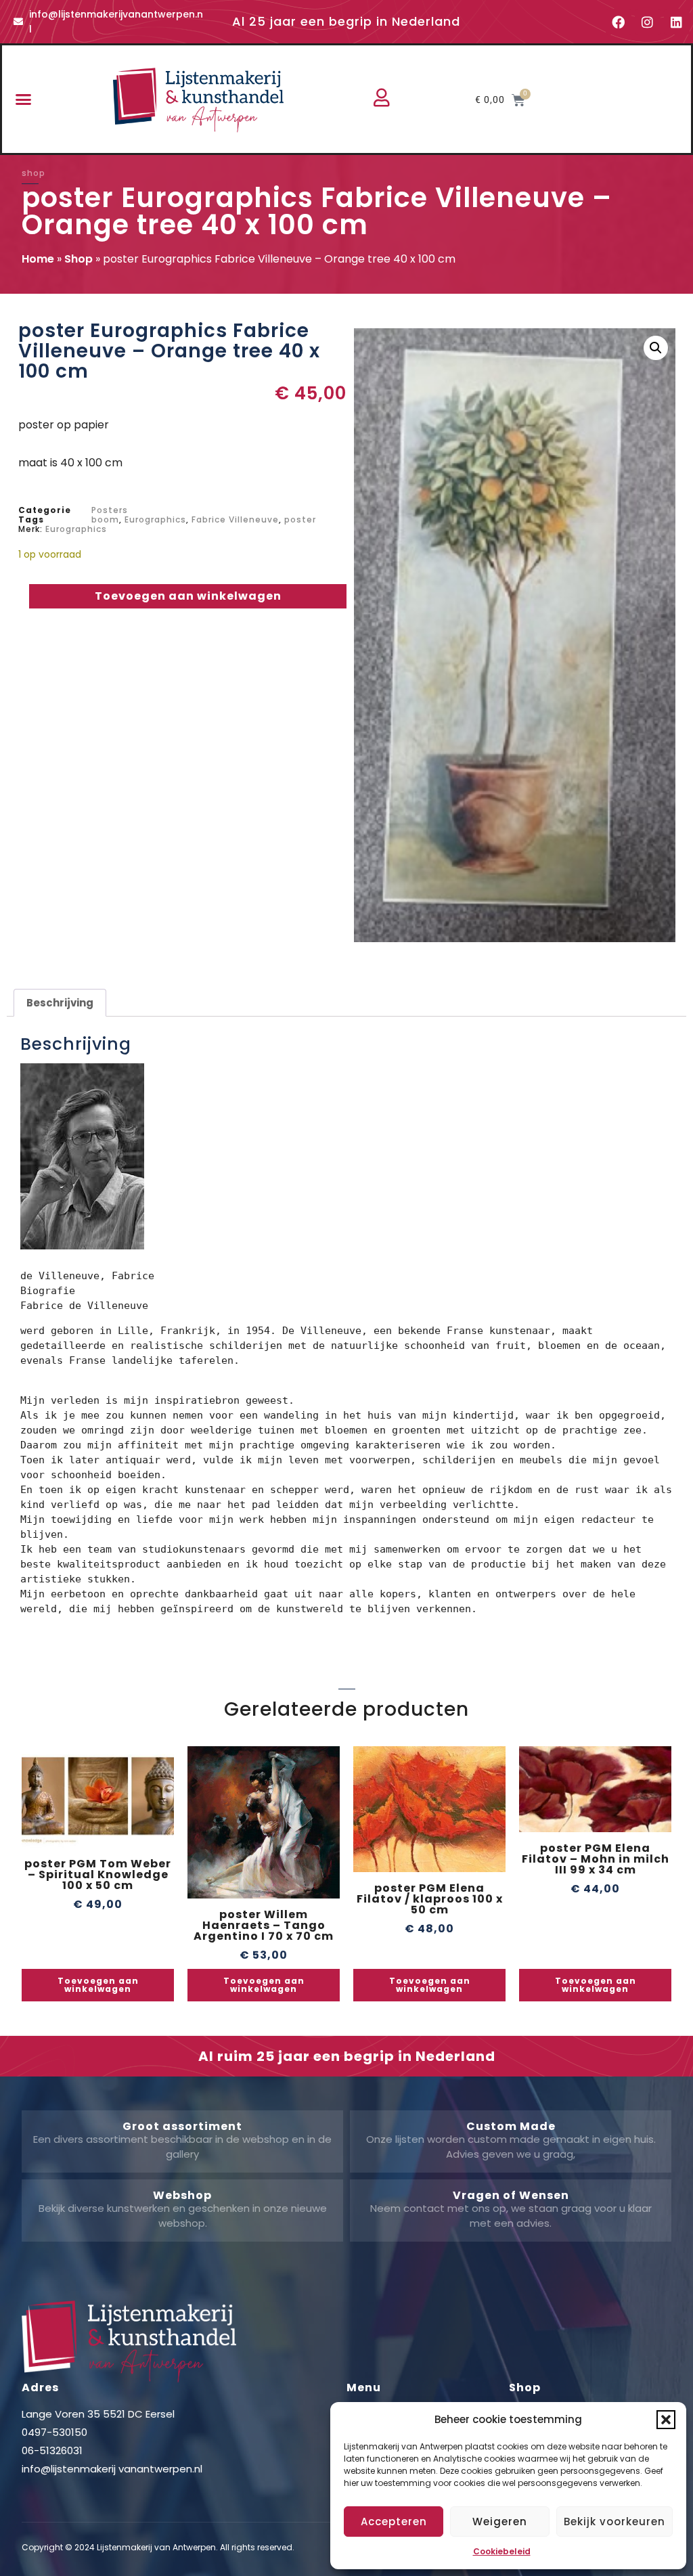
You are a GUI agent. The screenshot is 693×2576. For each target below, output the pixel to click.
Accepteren (394, 2522)
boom (105, 519)
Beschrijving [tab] (60, 1003)
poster (300, 519)
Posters (110, 510)
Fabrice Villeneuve (235, 519)
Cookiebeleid (502, 2551)
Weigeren (500, 2522)
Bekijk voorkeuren (614, 2522)
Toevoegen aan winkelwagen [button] (98, 1985)
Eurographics (155, 519)
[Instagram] (648, 22)
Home (38, 259)
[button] (666, 2420)
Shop (79, 259)
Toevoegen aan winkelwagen (188, 596)
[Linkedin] (677, 22)
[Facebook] (619, 22)
